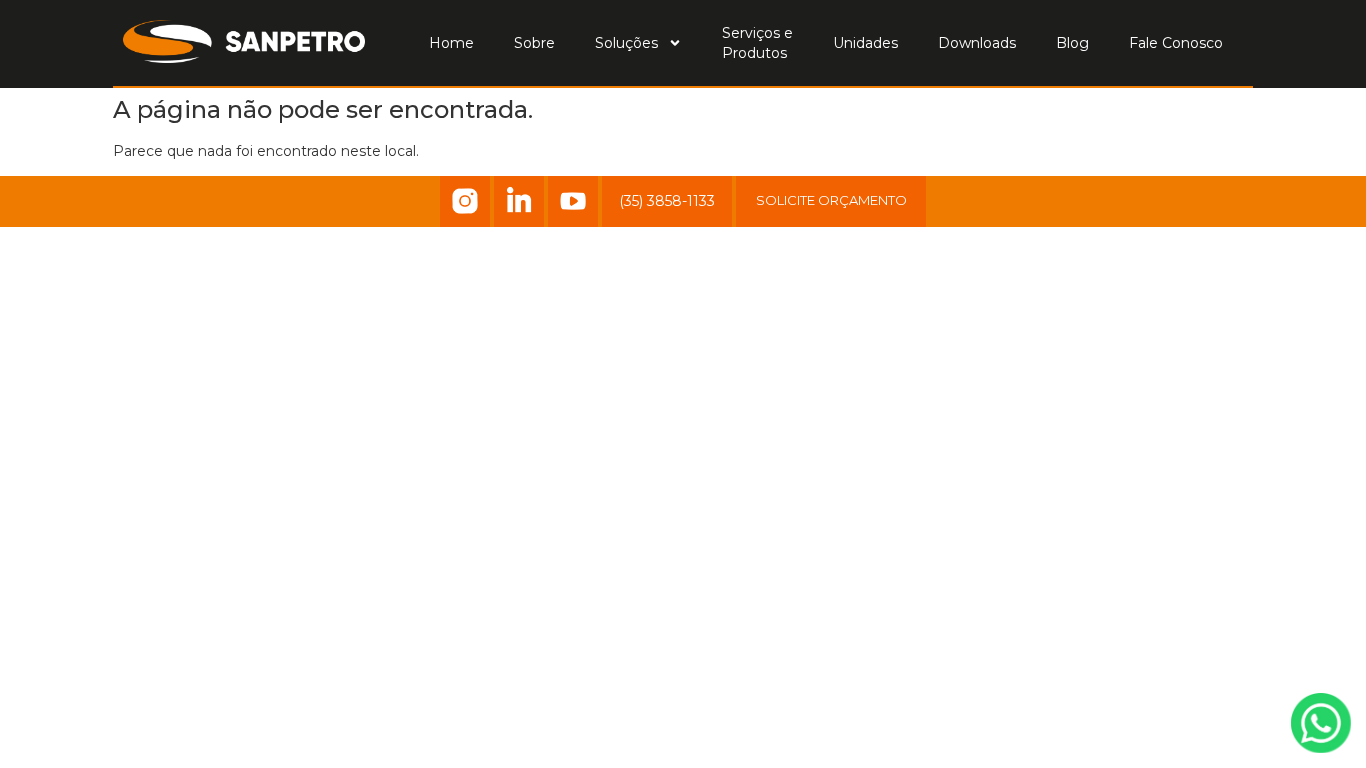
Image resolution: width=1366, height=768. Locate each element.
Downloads (977, 43)
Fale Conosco (1176, 43)
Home (451, 43)
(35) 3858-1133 (667, 201)
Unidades (865, 43)
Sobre (534, 43)
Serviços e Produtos (757, 43)
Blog (1072, 43)
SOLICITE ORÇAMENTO (831, 200)
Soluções (626, 43)
